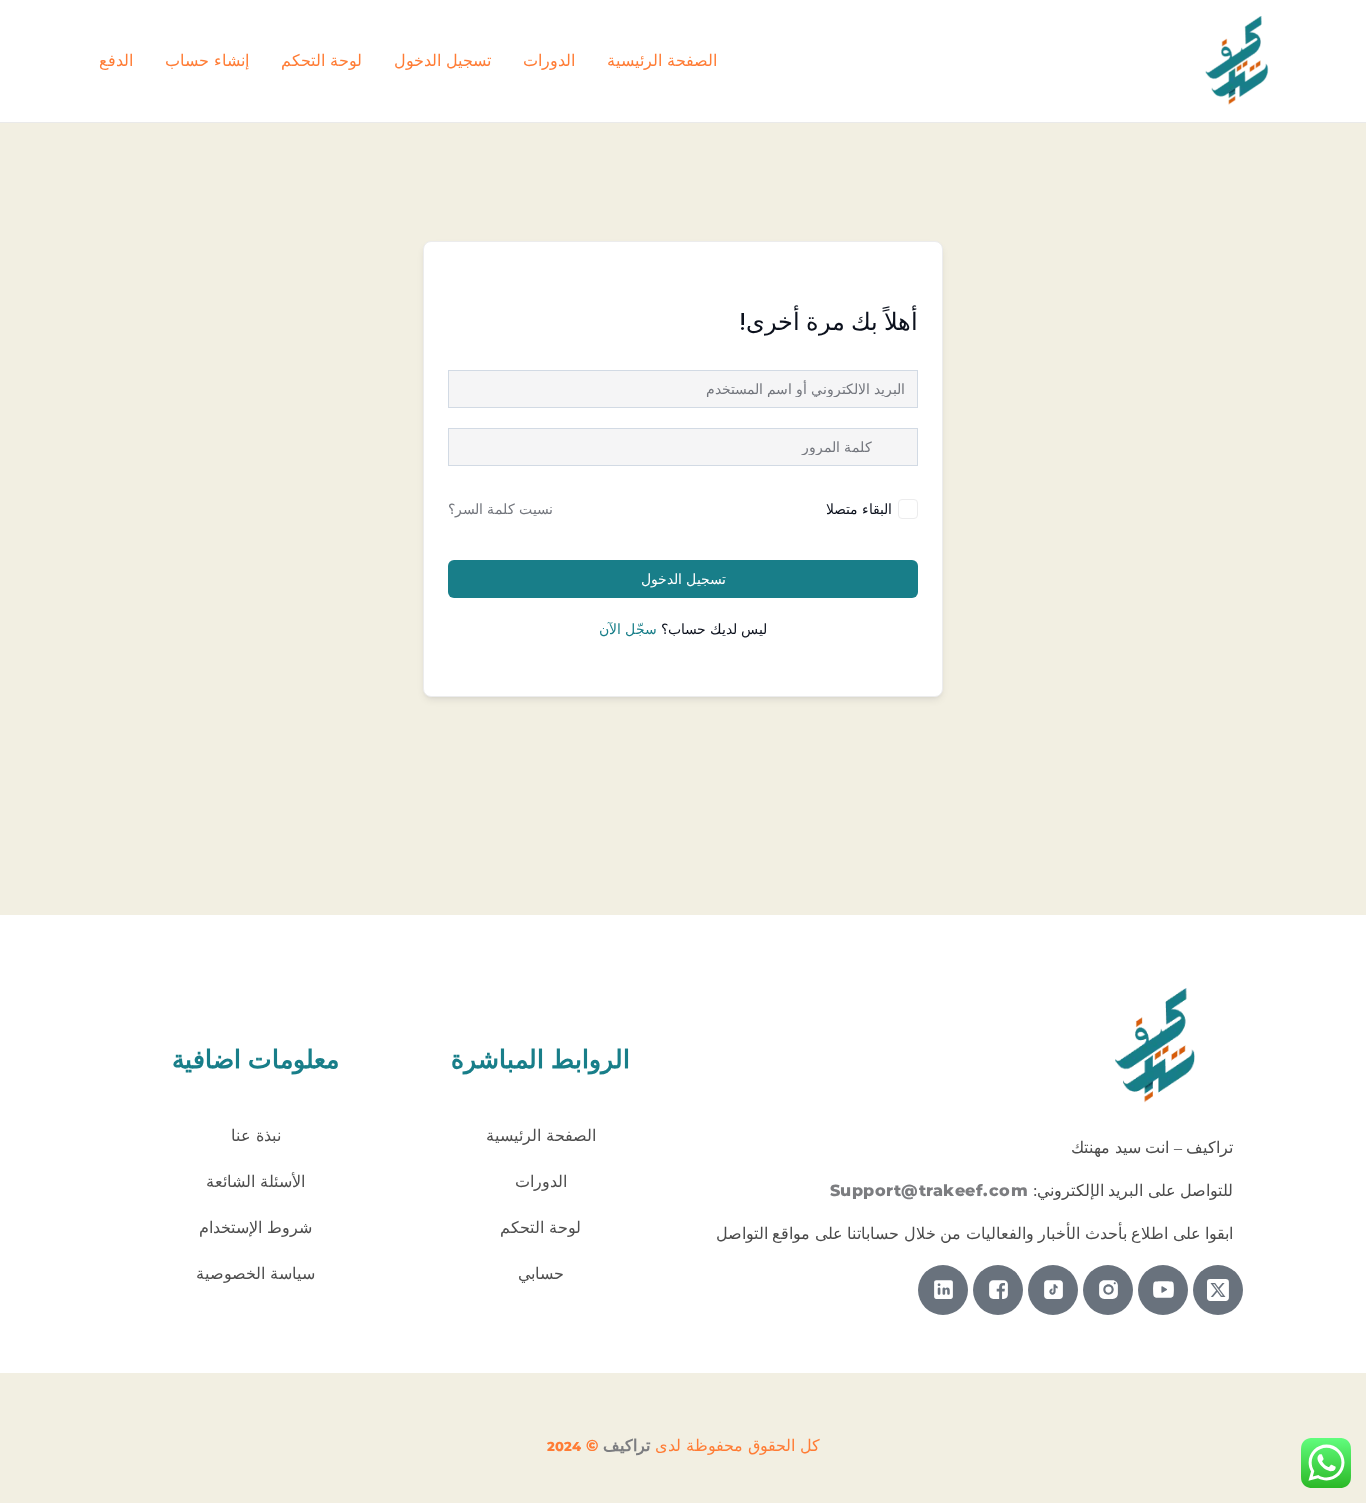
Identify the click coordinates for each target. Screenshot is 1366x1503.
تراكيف (626, 1445)
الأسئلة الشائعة (255, 1181)
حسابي (541, 1273)
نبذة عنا (256, 1135)
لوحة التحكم (321, 60)
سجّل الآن (628, 629)
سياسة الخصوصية (255, 1273)
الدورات (549, 60)
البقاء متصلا (859, 508)
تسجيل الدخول (442, 60)
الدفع (116, 60)
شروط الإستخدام (255, 1227)
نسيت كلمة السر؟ (500, 509)
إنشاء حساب (207, 60)
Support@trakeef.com (929, 1190)
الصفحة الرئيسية (662, 60)
